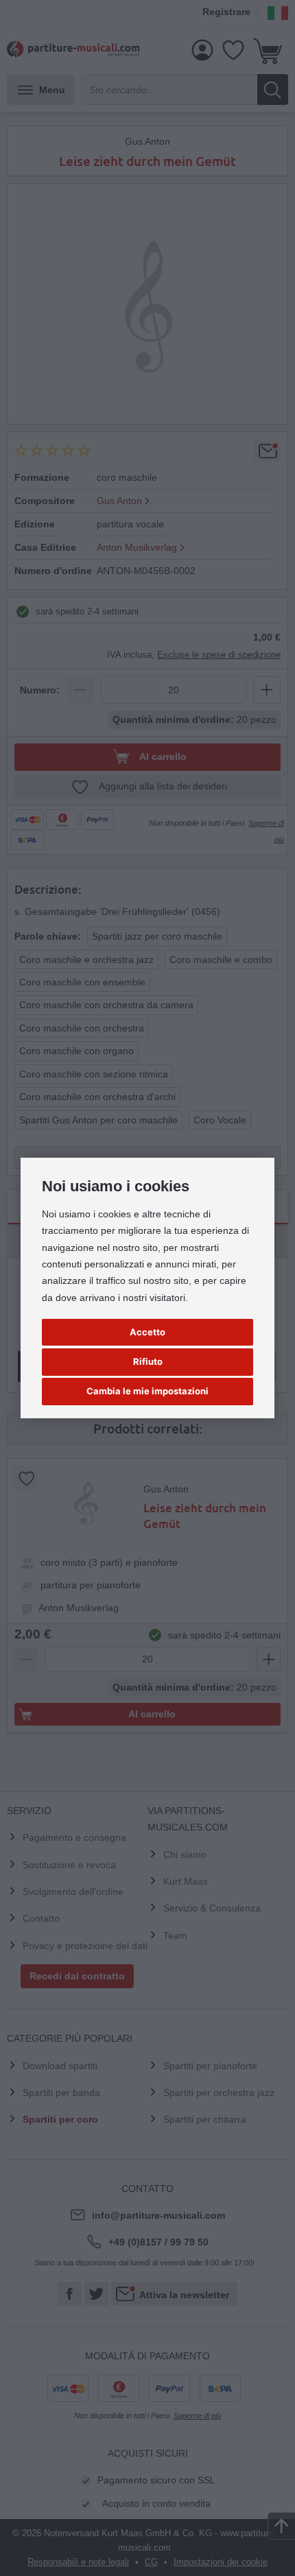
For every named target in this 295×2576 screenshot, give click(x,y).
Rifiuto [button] (148, 1361)
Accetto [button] (147, 1332)
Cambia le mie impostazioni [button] (147, 1391)
